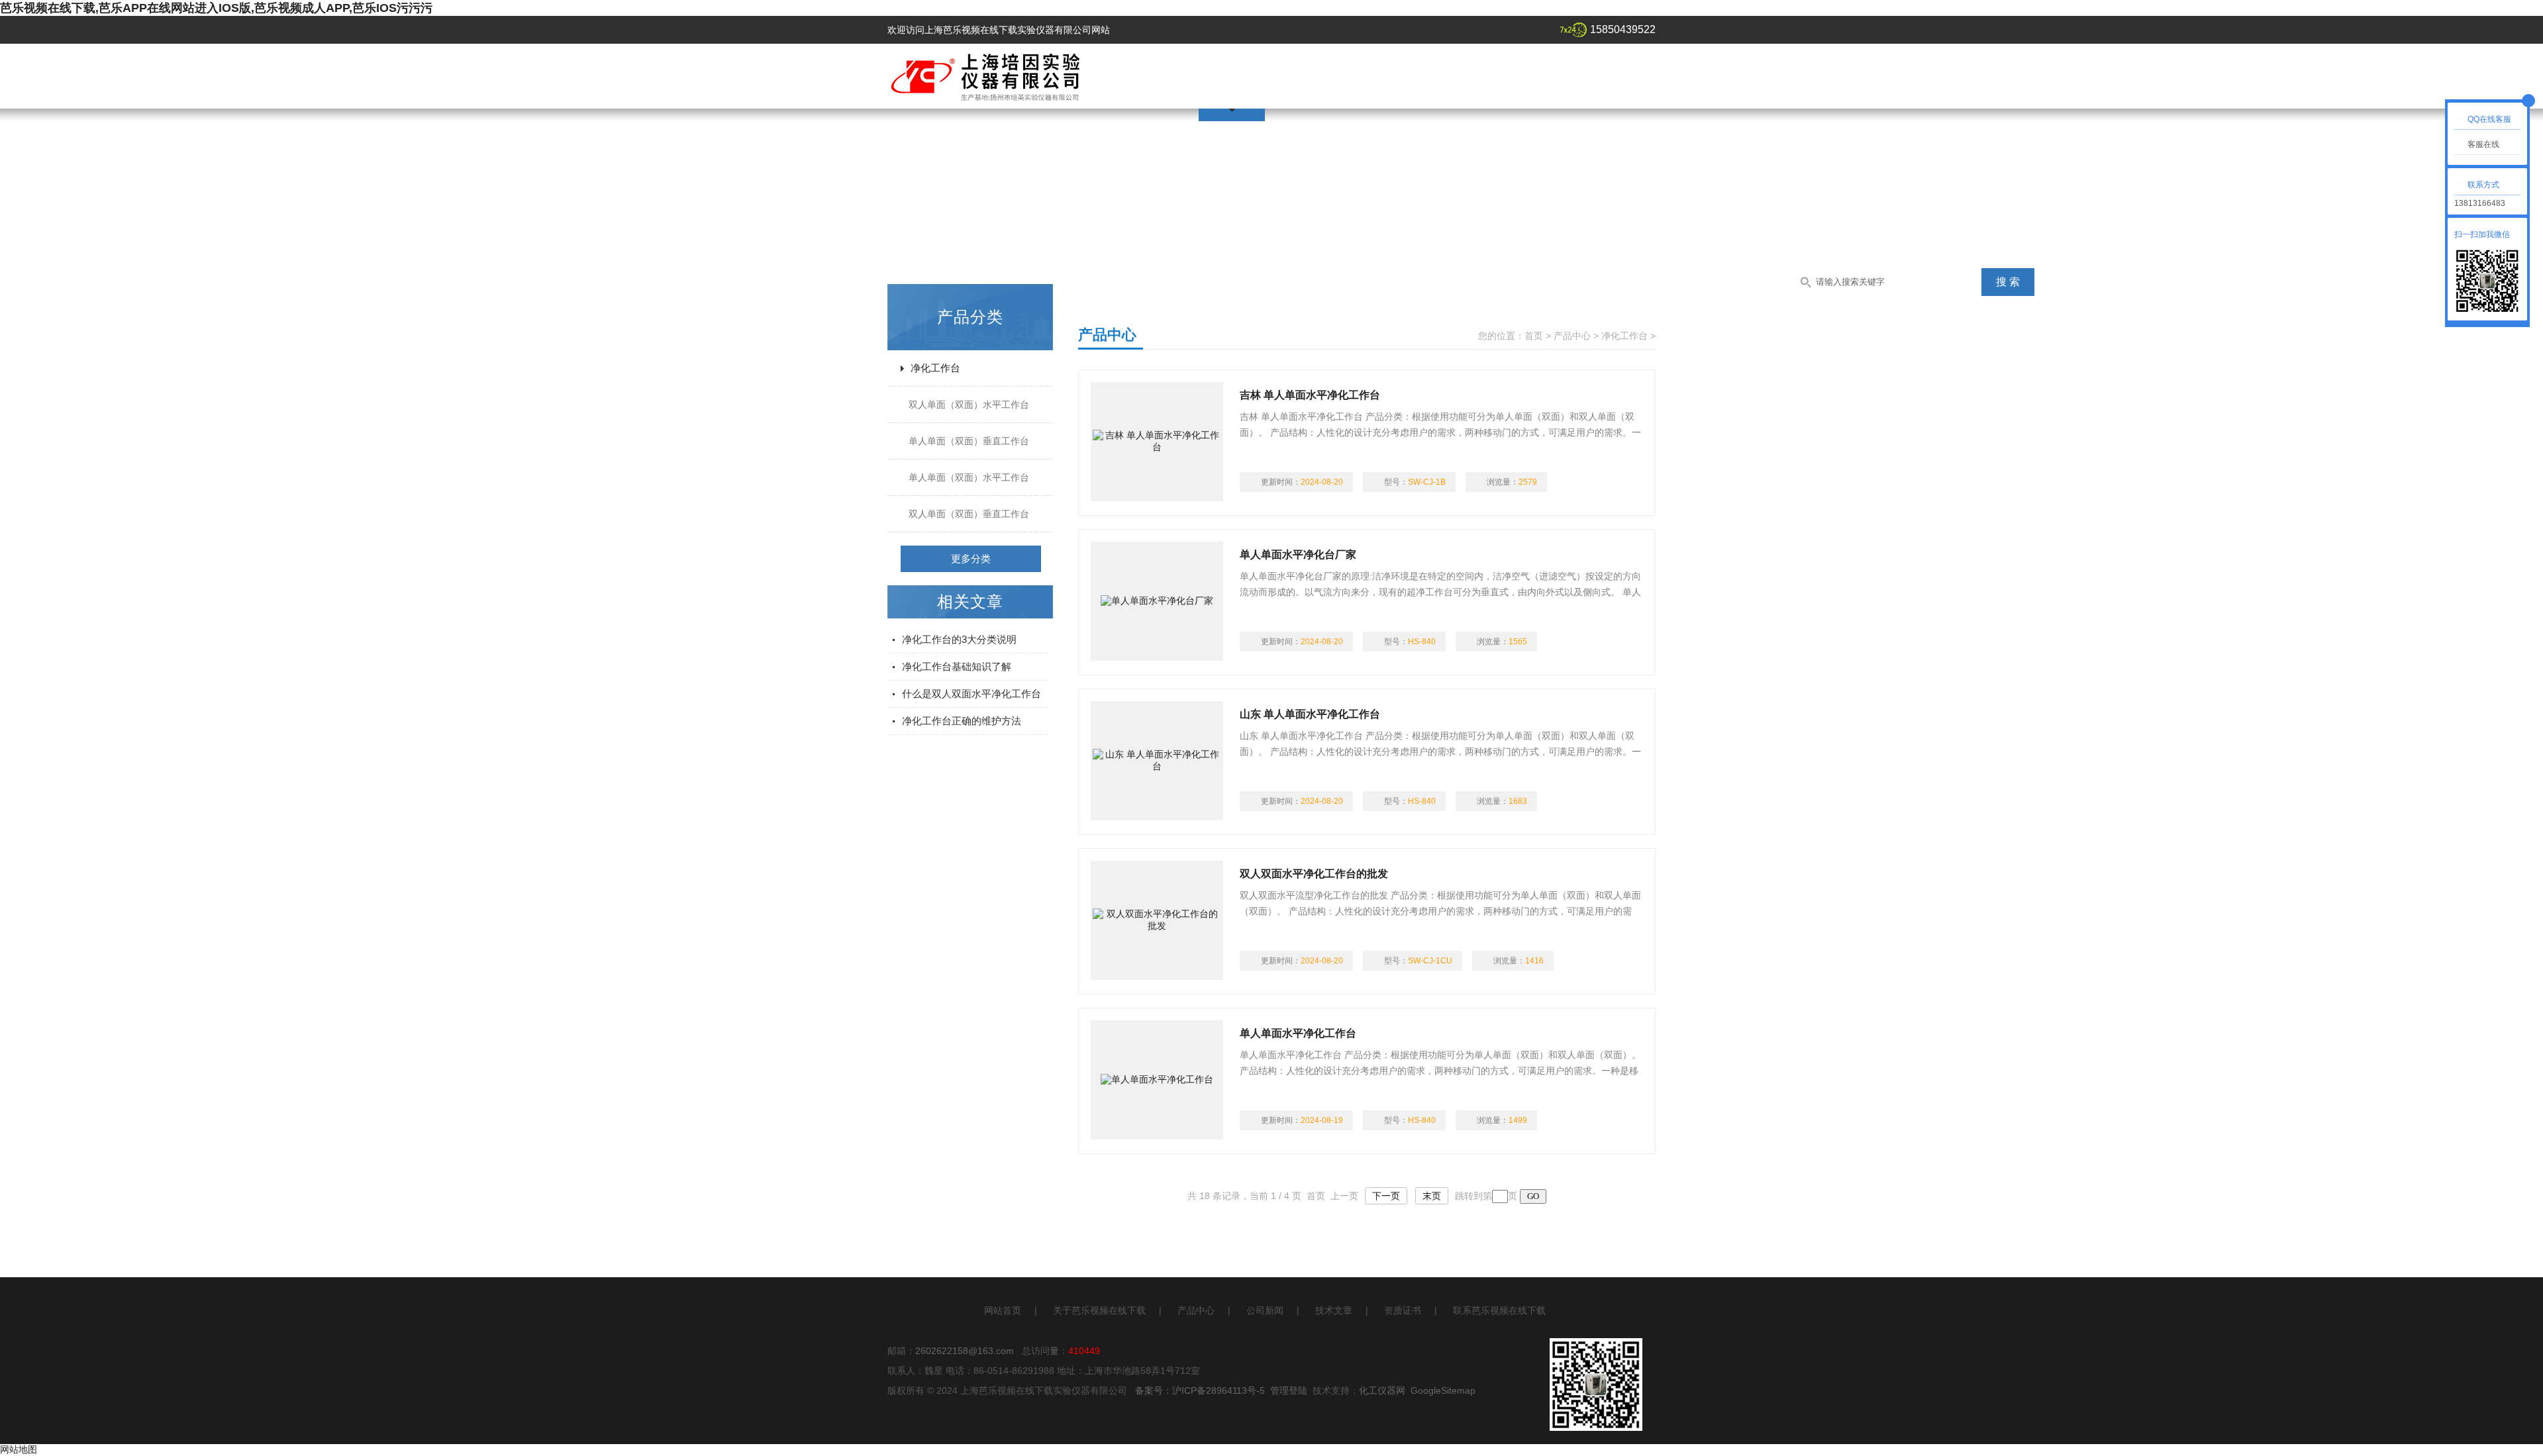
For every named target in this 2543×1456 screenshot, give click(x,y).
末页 (1432, 1196)
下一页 (1386, 1196)
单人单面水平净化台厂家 (1298, 555)
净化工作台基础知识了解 (957, 666)
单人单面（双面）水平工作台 (969, 477)
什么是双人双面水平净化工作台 (972, 694)
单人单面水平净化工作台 (1298, 1033)
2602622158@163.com (965, 1351)
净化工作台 (935, 368)
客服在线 (2483, 144)
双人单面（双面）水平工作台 (969, 405)
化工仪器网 (1382, 1390)
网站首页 (1003, 1310)
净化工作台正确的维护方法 (962, 721)
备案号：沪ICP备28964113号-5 (1200, 1390)
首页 (1534, 336)
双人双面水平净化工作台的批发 (1314, 874)
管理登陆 (1289, 1390)
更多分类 (971, 558)
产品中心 (1572, 336)
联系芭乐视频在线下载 (1499, 1310)
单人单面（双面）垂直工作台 (969, 441)
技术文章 (1334, 1310)
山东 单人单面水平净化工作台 (1310, 714)
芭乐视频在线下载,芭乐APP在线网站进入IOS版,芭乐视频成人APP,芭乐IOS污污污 (216, 8)
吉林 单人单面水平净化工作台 (1310, 395)
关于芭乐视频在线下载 (1099, 1310)
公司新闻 (1265, 1310)
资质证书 (1403, 1310)
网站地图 (19, 1449)
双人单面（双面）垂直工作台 (969, 514)
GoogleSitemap (1443, 1390)
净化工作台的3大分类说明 (959, 639)
